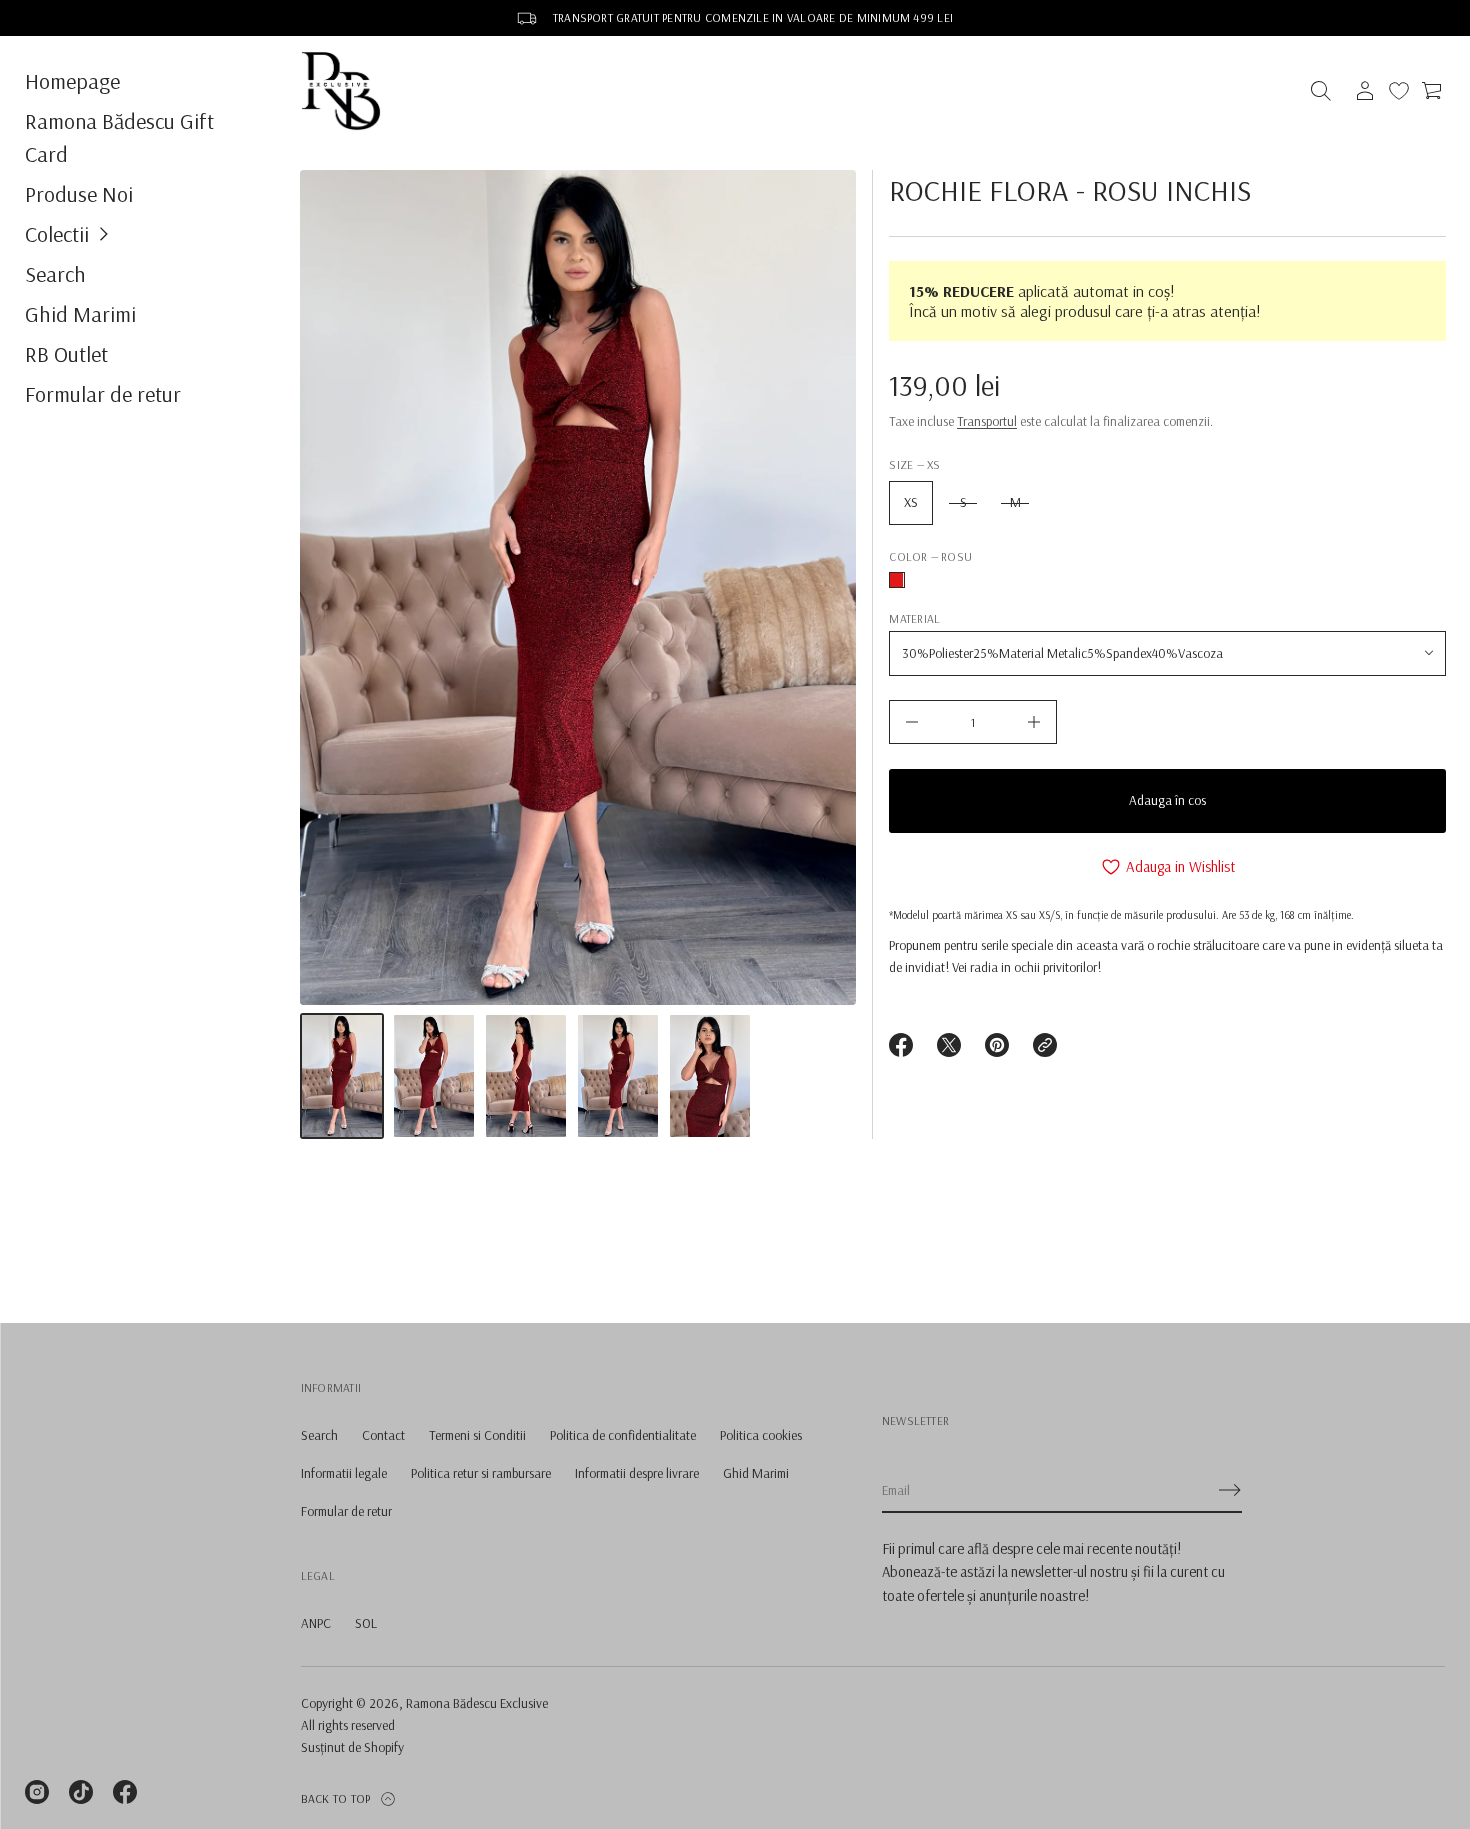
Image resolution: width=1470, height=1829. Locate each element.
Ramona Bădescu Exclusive (477, 1703)
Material (914, 618)
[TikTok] (81, 1792)
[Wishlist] (1399, 91)
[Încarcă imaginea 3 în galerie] (526, 1076)
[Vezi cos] (1433, 91)
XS (911, 502)
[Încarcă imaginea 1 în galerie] (342, 1076)
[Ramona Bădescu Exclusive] (341, 91)
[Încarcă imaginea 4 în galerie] (618, 1076)
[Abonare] (1230, 1490)
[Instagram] (37, 1792)
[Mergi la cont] (1365, 91)
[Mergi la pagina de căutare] (1321, 91)
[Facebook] (125, 1792)
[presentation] (578, 587)
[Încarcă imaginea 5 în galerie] (710, 1076)
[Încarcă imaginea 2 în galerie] (434, 1076)
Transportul (987, 421)
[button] (138, 234)
